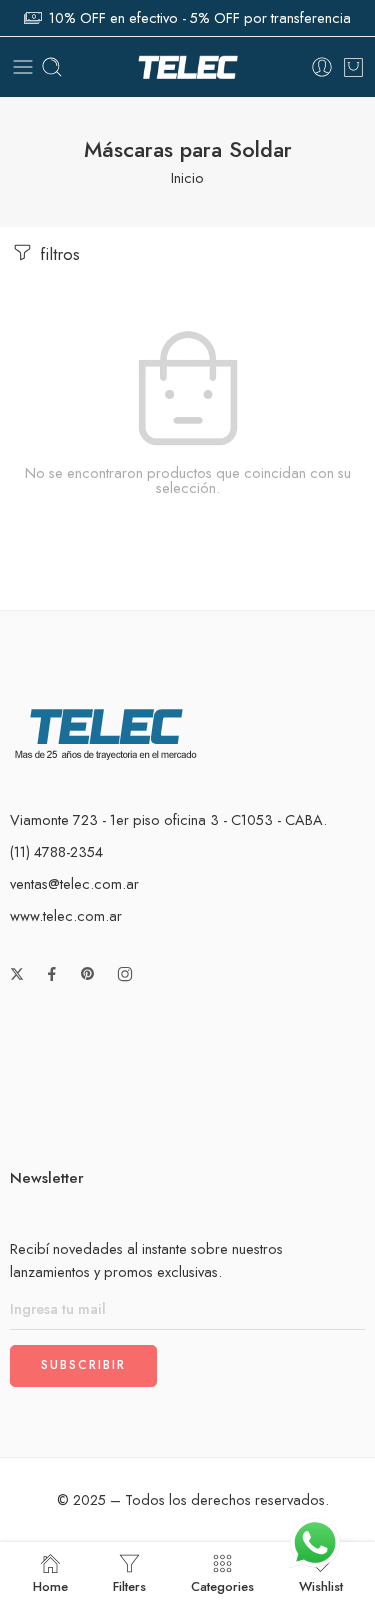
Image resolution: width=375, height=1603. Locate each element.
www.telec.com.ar (66, 915)
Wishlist (321, 1585)
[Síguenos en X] (17, 974)
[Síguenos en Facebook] (52, 974)
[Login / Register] (322, 67)
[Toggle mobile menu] (23, 67)
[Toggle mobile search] (52, 67)
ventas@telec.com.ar (74, 883)
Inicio (187, 177)
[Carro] (353, 67)
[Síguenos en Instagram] (125, 974)
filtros (57, 254)
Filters (129, 1585)
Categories (222, 1585)
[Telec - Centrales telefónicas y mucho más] (188, 67)
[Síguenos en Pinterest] (88, 974)
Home (50, 1585)
